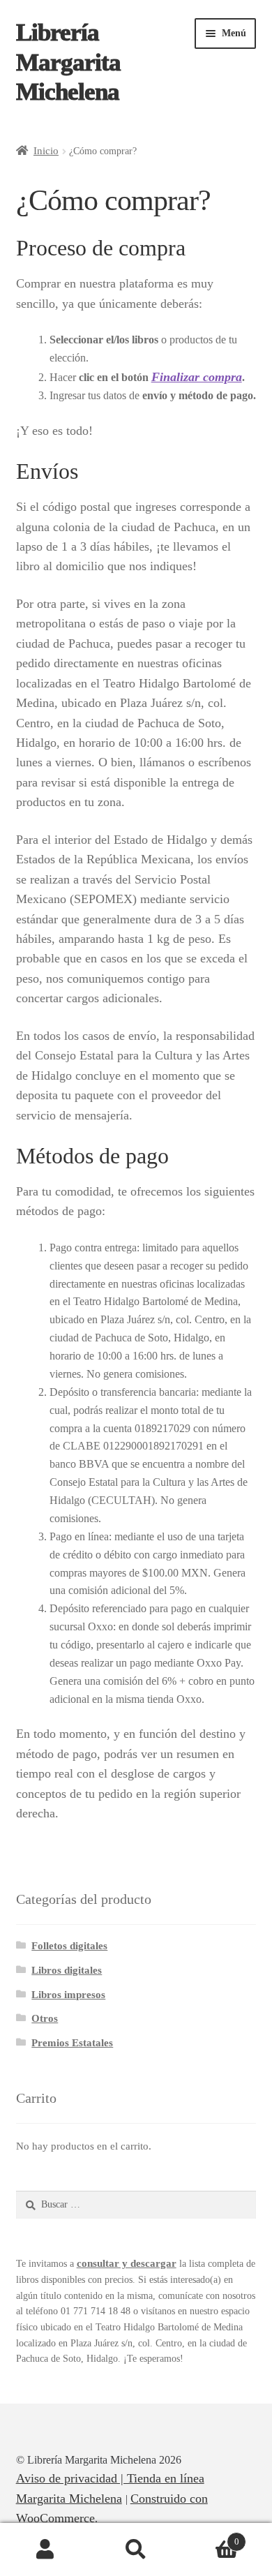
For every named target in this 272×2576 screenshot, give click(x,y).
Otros (45, 2018)
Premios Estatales (72, 2042)
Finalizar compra (197, 377)
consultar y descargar (127, 2263)
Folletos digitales (69, 1945)
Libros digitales (67, 1970)
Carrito (210, 2537)
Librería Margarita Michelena (68, 62)
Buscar (136, 2550)
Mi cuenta (45, 2550)
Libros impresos (68, 1994)
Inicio (46, 150)
